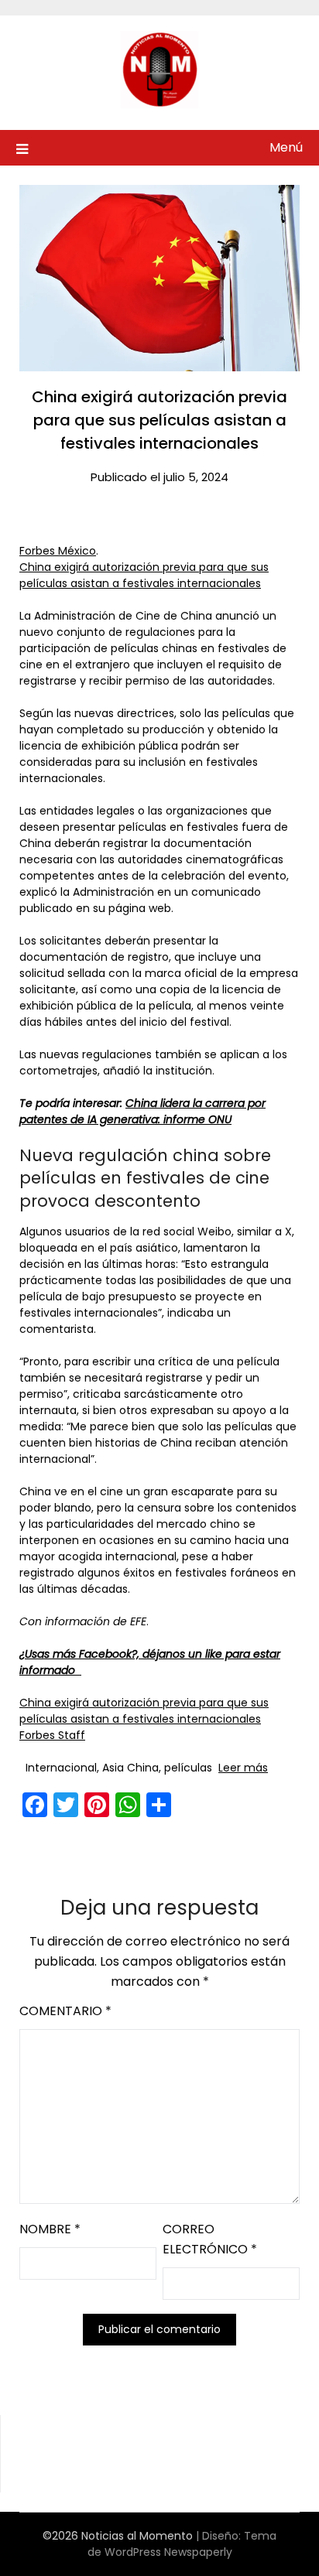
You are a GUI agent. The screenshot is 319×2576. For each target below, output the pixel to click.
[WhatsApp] (128, 1805)
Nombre (50, 2229)
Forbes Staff (52, 1735)
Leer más (243, 1768)
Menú (286, 147)
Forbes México (58, 551)
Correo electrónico (210, 2239)
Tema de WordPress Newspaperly (182, 2544)
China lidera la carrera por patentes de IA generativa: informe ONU (142, 1111)
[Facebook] (35, 1805)
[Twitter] (66, 1805)
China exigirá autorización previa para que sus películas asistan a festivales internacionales (144, 575)
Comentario (65, 2011)
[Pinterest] (97, 1805)
